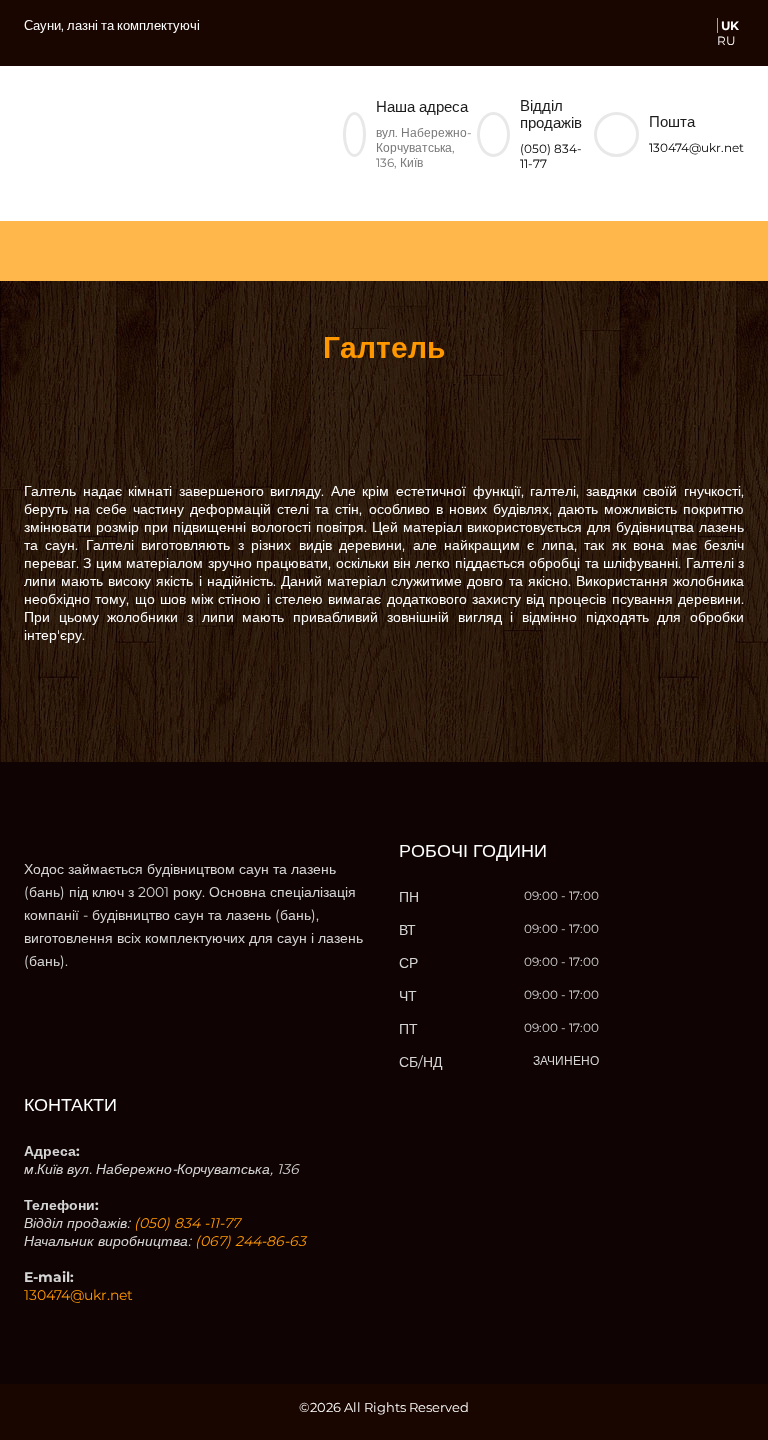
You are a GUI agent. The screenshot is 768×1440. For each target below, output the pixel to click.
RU (726, 40)
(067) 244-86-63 (250, 1241)
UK (730, 25)
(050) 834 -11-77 (187, 1223)
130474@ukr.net (696, 147)
